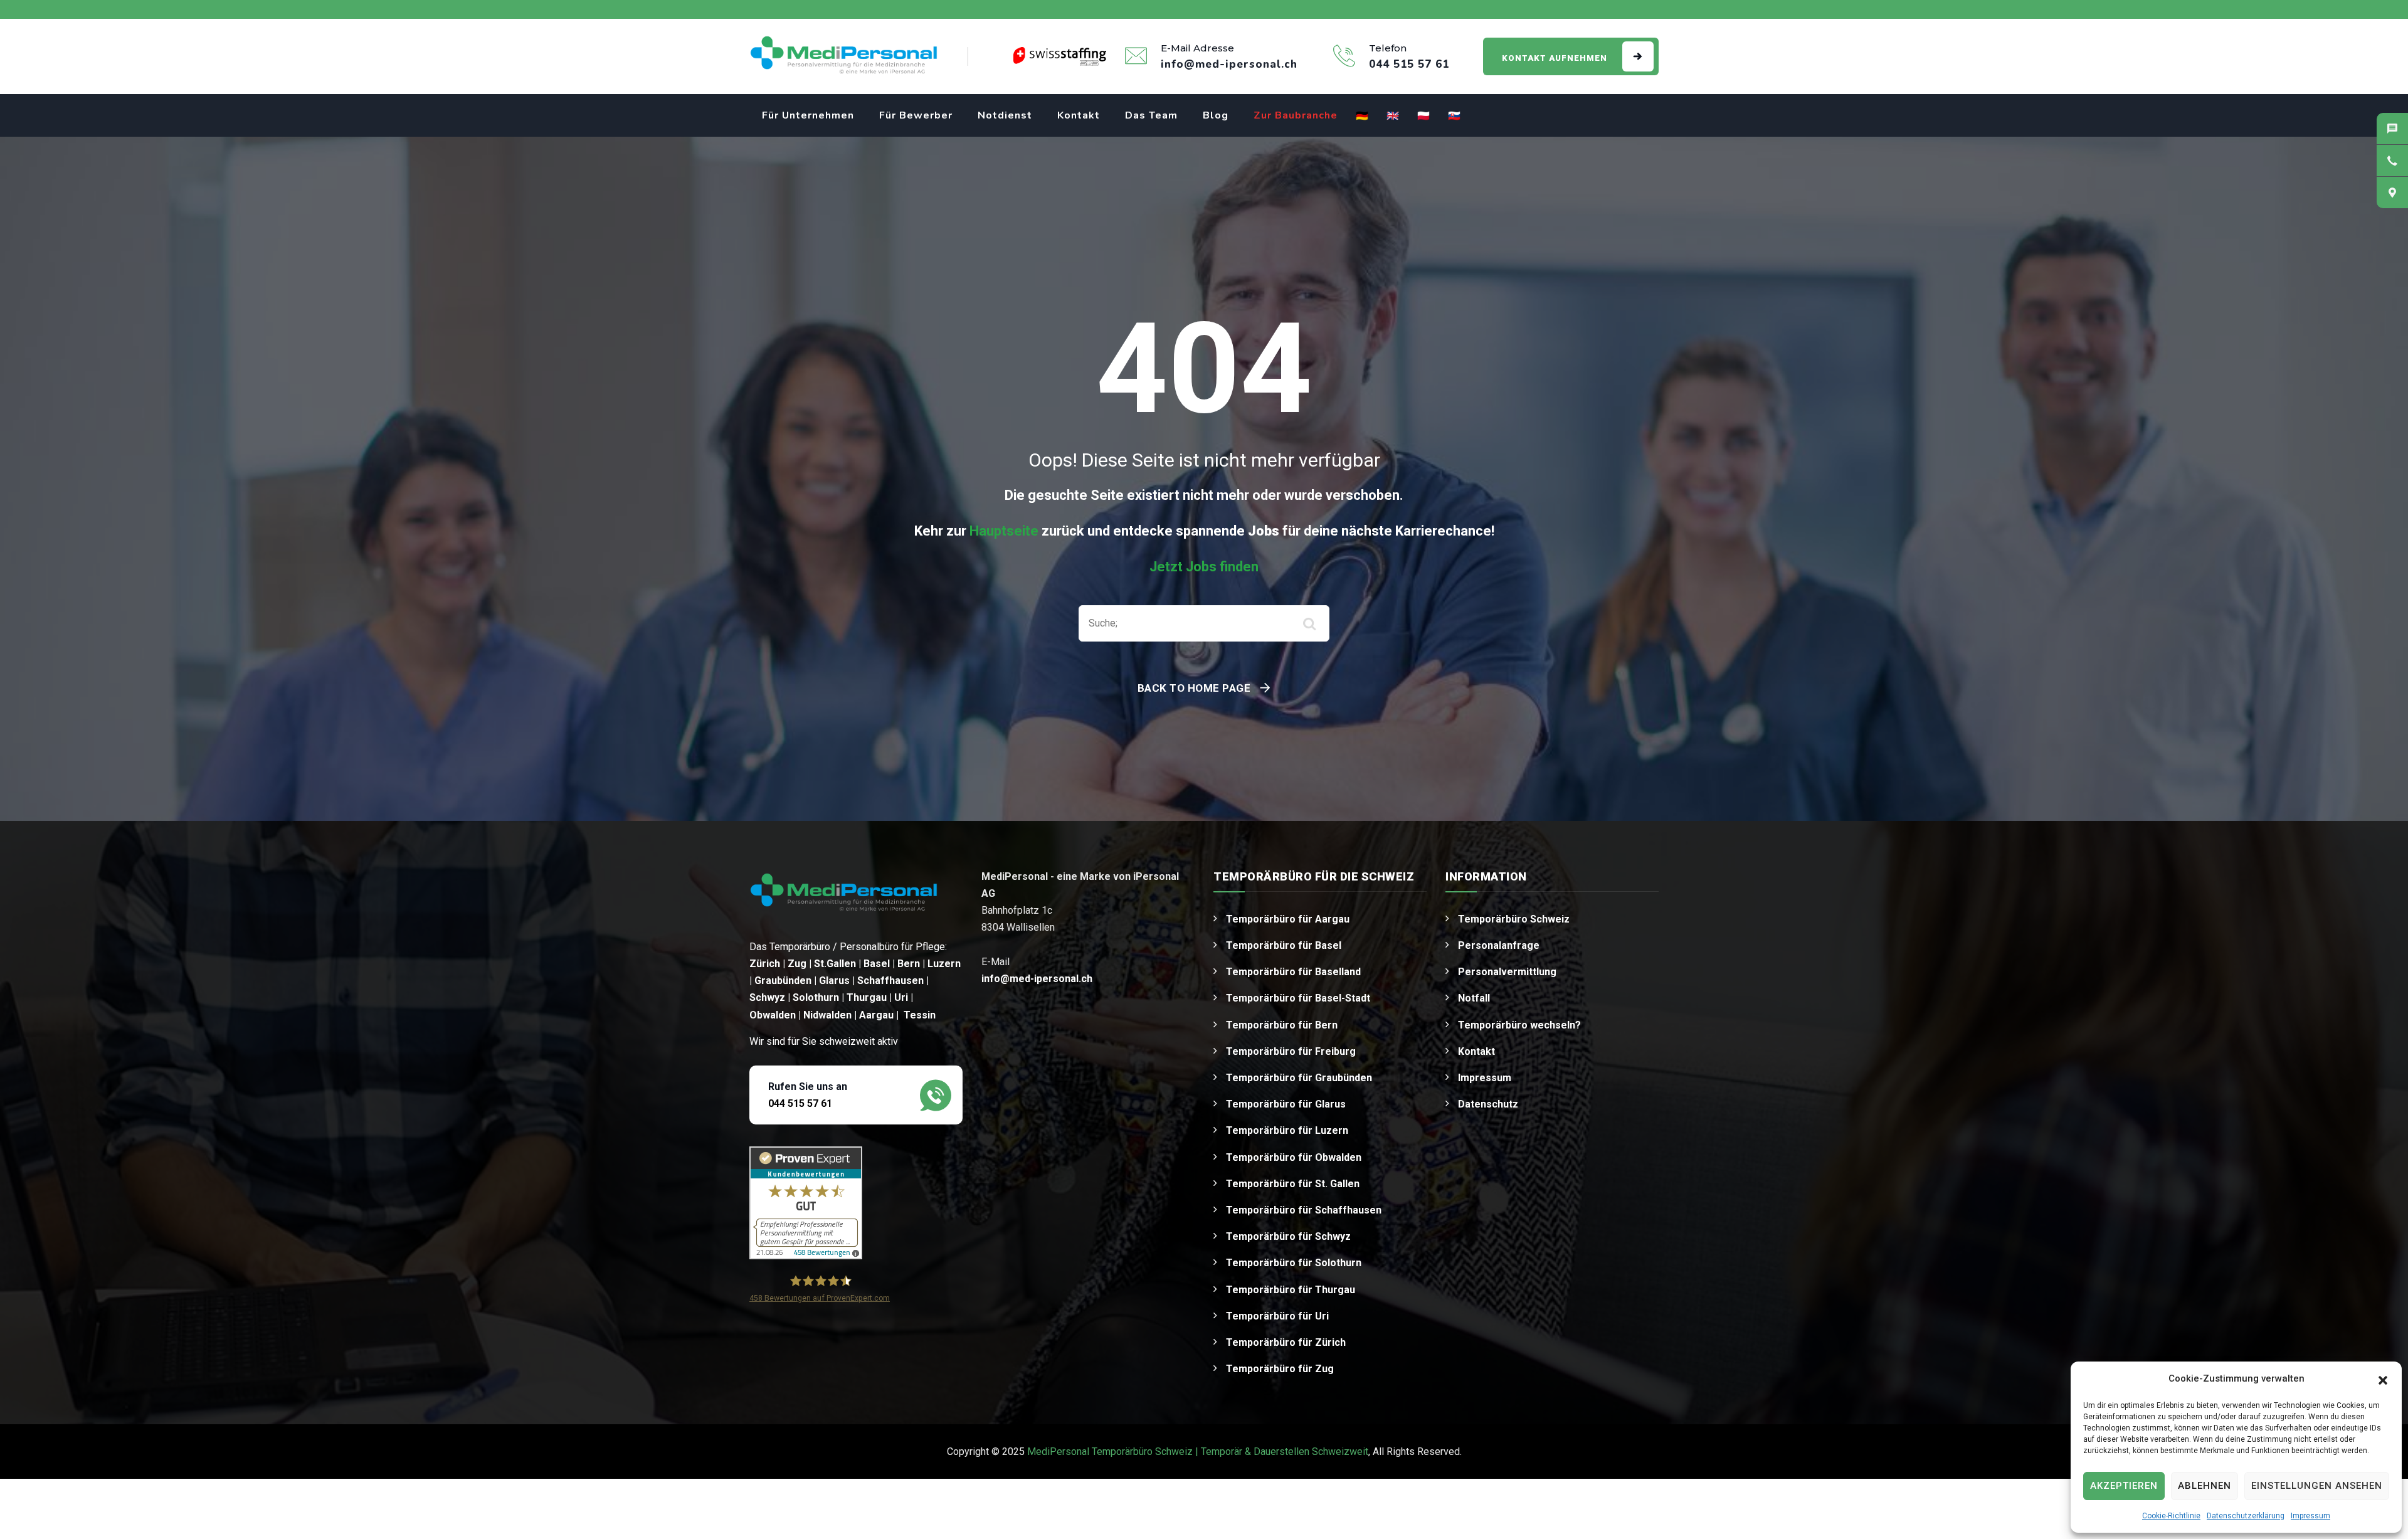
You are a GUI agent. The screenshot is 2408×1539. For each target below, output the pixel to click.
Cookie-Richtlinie (2171, 1516)
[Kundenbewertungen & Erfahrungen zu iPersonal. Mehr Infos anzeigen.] (806, 1203)
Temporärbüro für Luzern (1287, 1130)
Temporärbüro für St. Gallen (1293, 1184)
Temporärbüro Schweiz (1514, 919)
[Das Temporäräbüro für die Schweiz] (843, 56)
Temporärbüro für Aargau (1288, 919)
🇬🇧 (1393, 116)
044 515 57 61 (800, 1103)
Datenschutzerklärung (2246, 1516)
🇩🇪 (1362, 116)
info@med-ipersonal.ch (1037, 979)
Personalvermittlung (1507, 972)
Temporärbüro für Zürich (1286, 1342)
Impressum (2310, 1516)
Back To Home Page (1194, 688)
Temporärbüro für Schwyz (1288, 1236)
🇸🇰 (1455, 116)
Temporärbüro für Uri (1277, 1316)
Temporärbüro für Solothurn (1294, 1263)
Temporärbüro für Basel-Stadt (1298, 998)
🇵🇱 (1424, 116)
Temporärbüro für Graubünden (1299, 1078)
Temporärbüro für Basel (1284, 945)
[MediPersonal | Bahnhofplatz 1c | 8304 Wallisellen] (2392, 193)
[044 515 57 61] (2392, 161)
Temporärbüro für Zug (1280, 1369)
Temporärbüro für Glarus (1286, 1104)
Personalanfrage (1499, 945)
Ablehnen (2205, 1486)
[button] (2383, 1379)
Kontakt (1079, 115)
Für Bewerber (916, 115)
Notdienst (1005, 115)
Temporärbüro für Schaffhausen (1304, 1210)
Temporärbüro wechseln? (1519, 1025)
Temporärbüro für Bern (1282, 1025)
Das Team (1151, 115)
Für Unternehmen (808, 115)
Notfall (1474, 998)
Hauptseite (1004, 531)
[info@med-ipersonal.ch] (2392, 129)
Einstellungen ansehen (2317, 1486)
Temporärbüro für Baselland (1293, 972)
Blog (1216, 115)
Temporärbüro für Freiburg (1291, 1051)
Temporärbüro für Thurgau (1291, 1290)
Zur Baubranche (1296, 115)
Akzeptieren (2124, 1486)
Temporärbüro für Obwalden (1294, 1157)
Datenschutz (1488, 1104)
